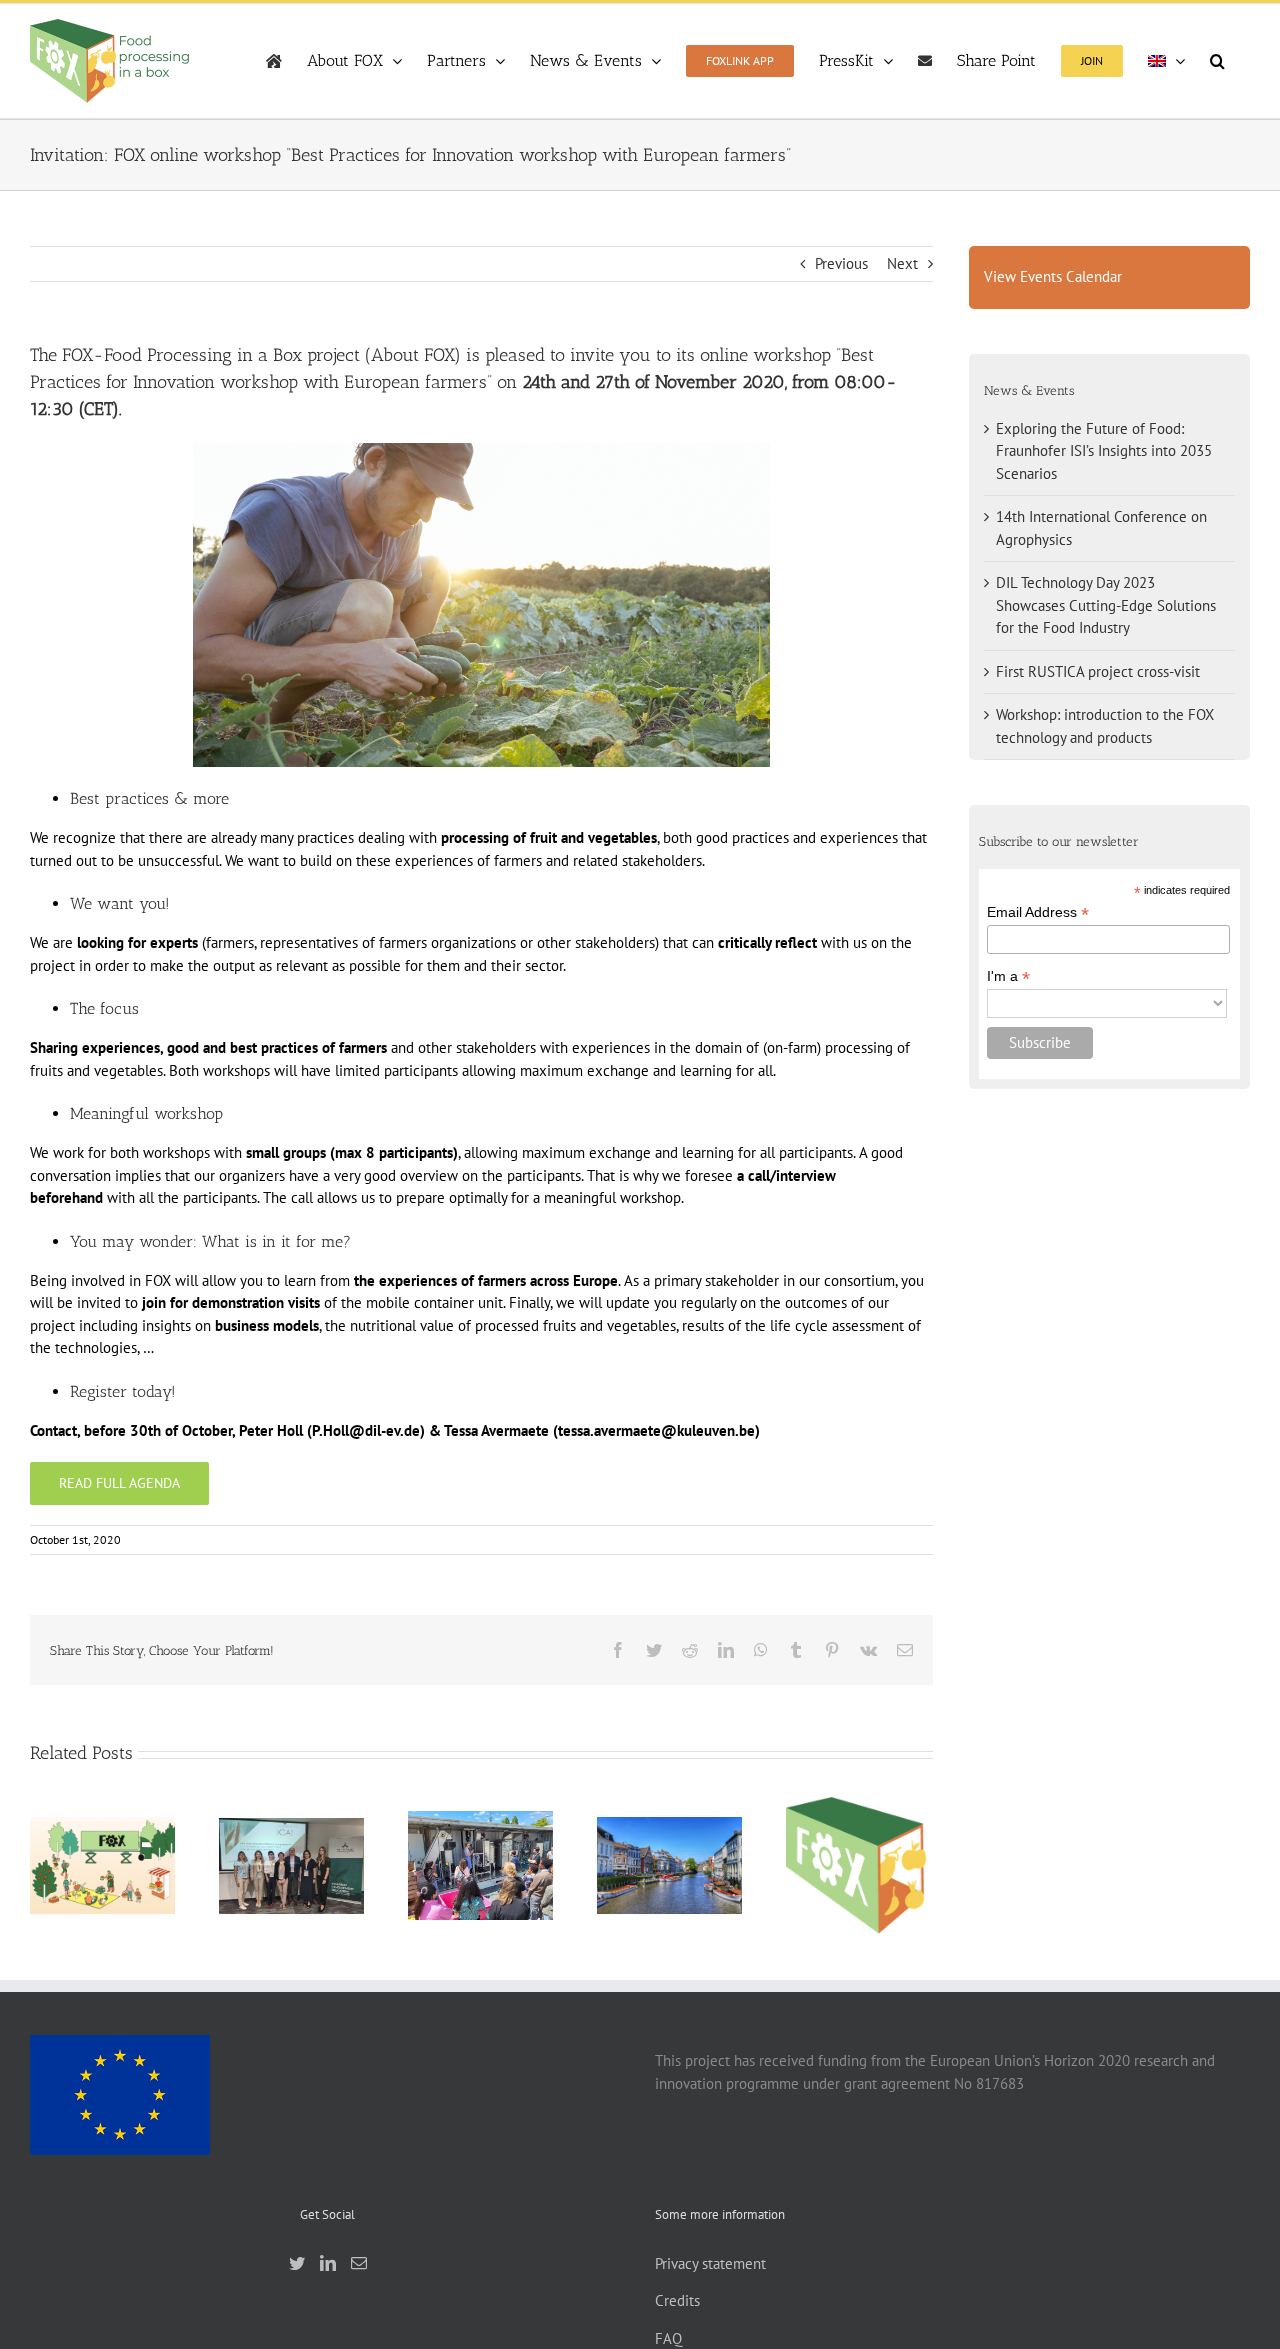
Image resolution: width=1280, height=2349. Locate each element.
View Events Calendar (1053, 276)
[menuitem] (1166, 61)
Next (902, 263)
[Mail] (359, 2263)
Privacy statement (710, 2263)
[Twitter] (297, 2263)
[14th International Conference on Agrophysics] (291, 1866)
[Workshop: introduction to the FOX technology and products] (858, 1865)
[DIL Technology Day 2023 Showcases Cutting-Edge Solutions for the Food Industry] (480, 1865)
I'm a (1008, 976)
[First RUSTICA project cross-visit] (669, 1865)
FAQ (668, 2338)
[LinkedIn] (328, 2263)
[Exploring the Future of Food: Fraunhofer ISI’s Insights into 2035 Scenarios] (102, 1865)
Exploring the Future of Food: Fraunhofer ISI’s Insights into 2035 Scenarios (1104, 451)
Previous (841, 263)
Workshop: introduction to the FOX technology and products (858, 1820)
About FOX (412, 355)
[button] (1217, 61)
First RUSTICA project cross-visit (669, 1840)
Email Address (1038, 912)
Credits (677, 2300)
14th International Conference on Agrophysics (291, 1830)
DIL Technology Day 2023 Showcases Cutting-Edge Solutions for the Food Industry (1106, 605)
